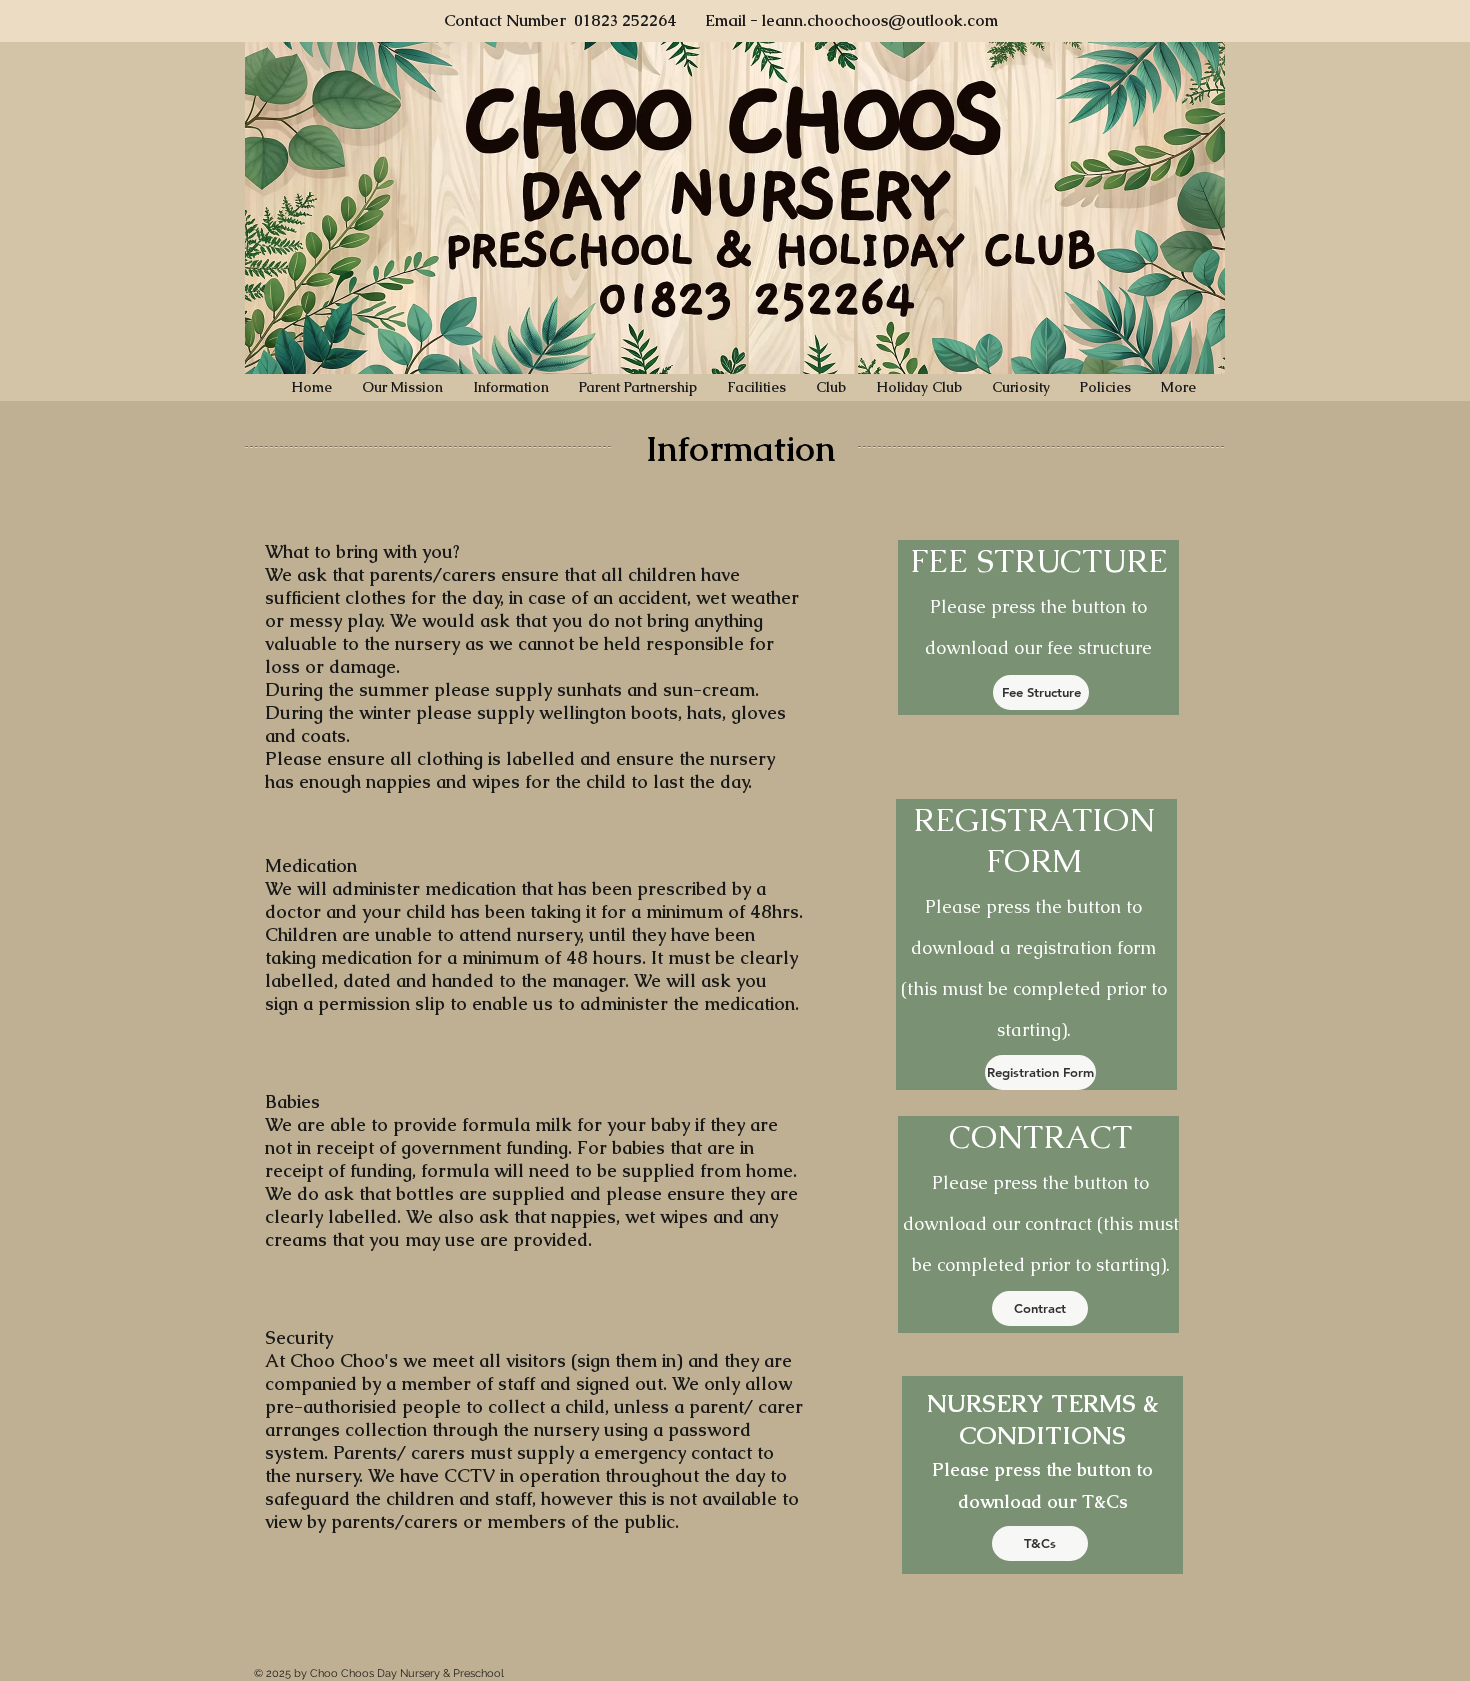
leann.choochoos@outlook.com (880, 20)
